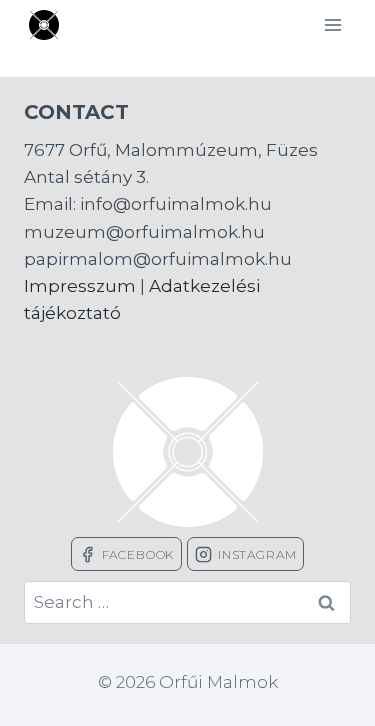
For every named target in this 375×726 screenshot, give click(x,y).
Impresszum (80, 286)
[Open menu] (332, 24)
